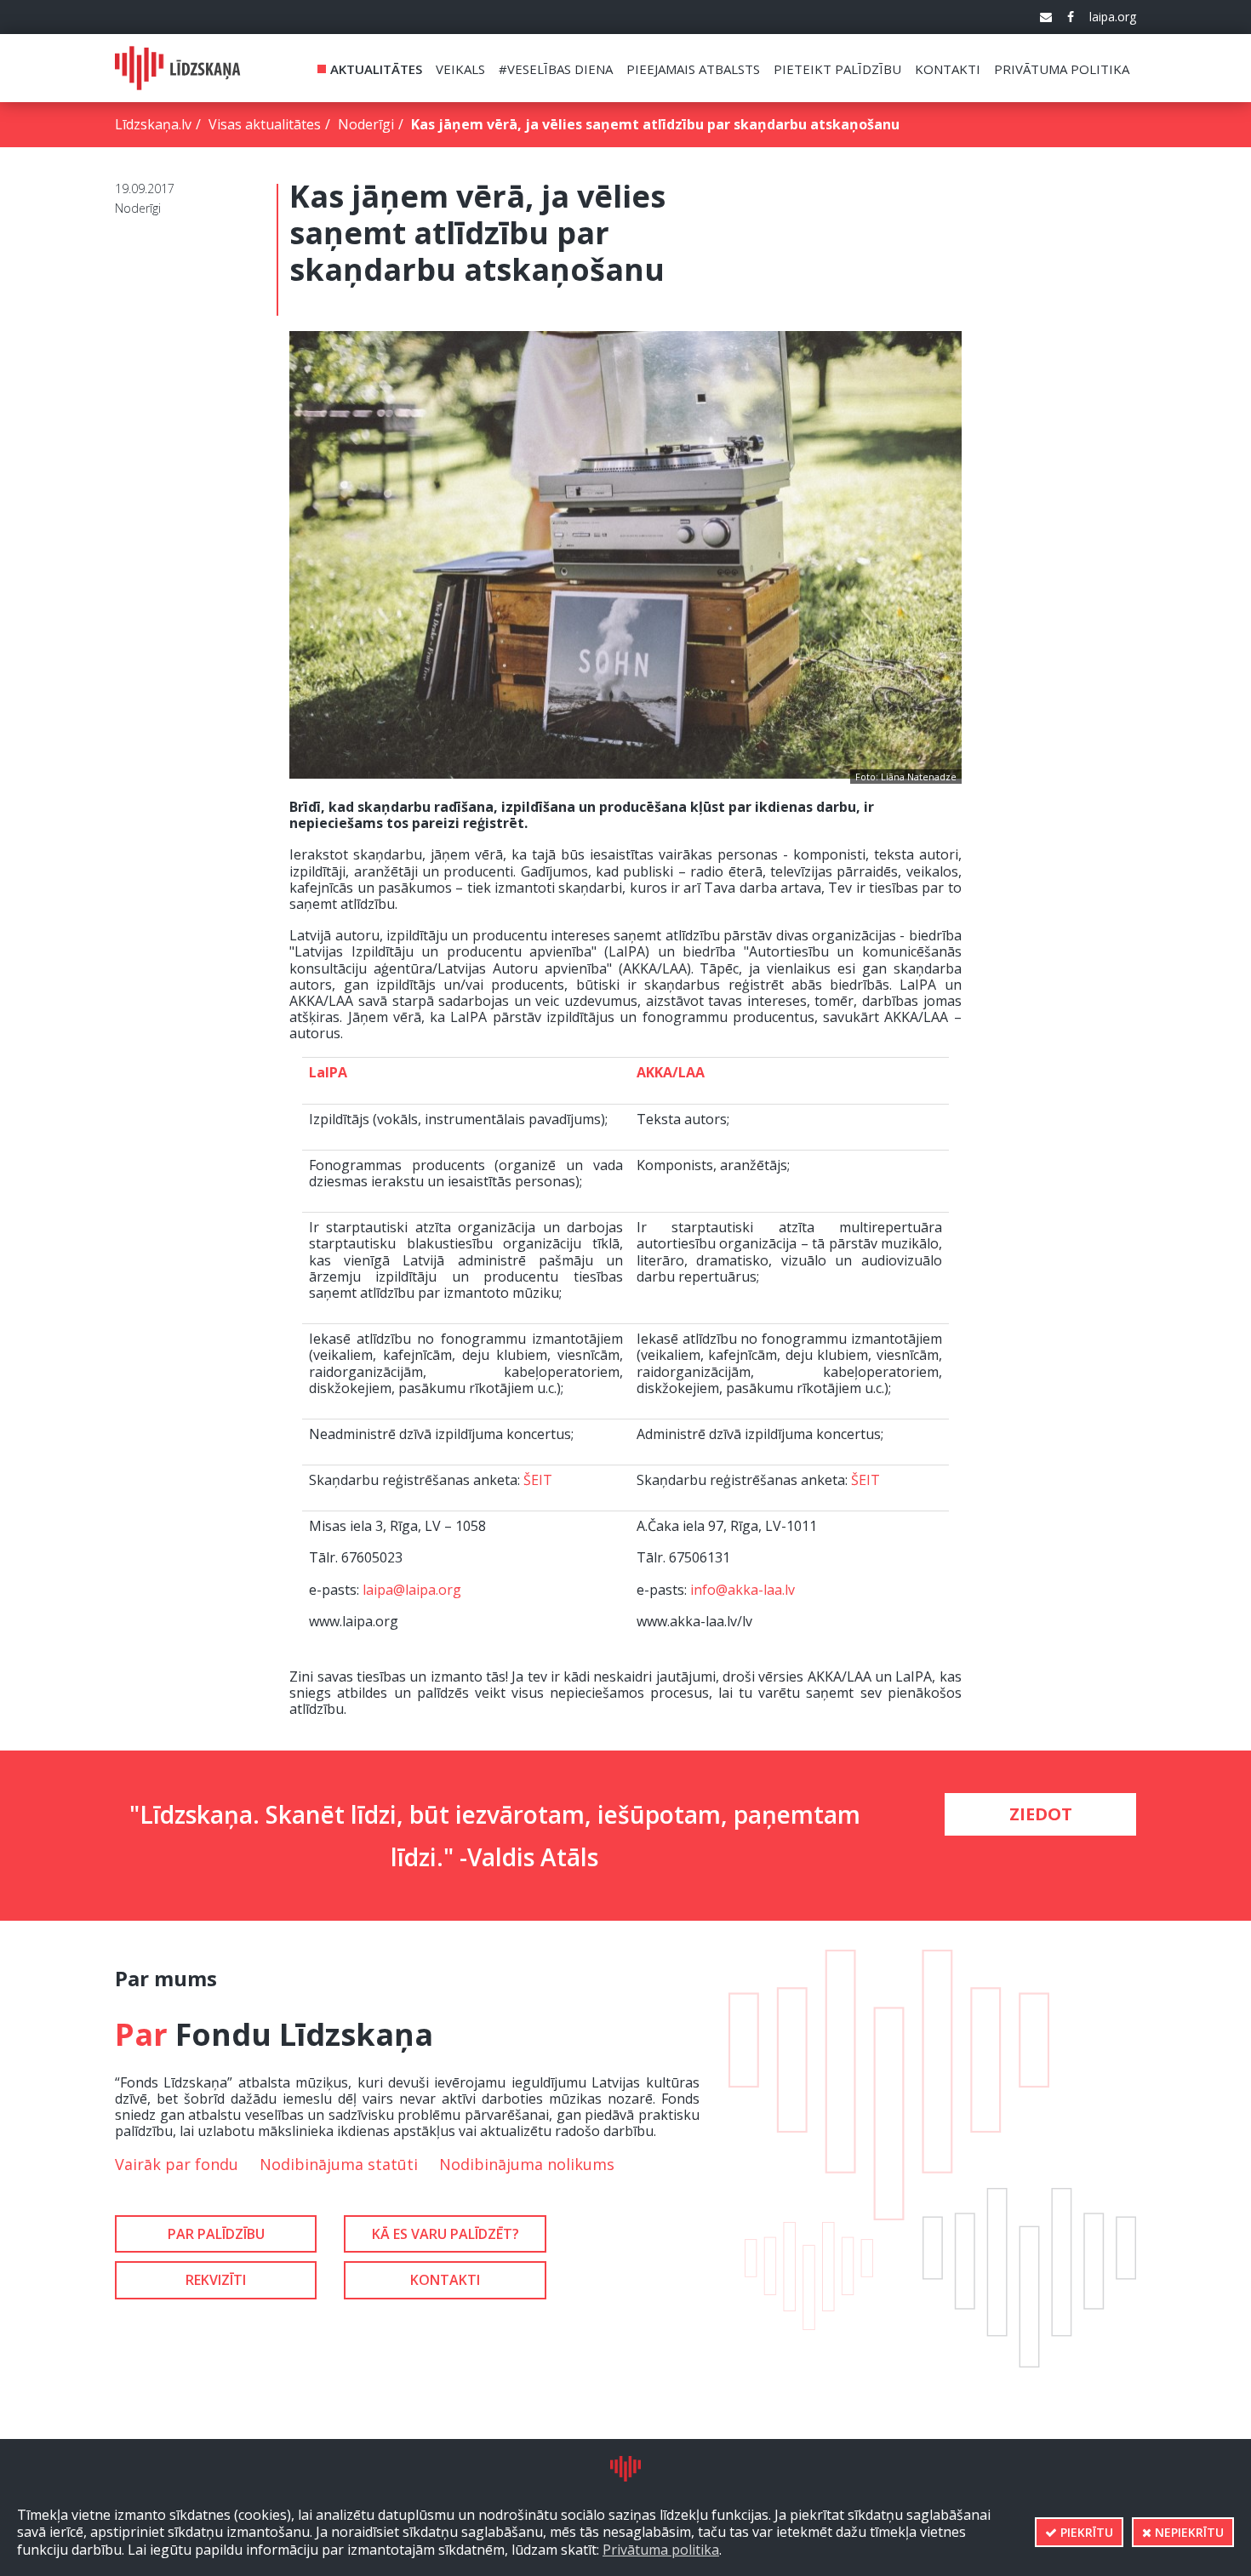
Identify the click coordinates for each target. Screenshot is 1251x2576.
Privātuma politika (661, 2550)
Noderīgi (366, 124)
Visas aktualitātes (265, 124)
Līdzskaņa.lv (153, 124)
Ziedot (1041, 1814)
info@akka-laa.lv (743, 1590)
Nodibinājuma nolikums (527, 2164)
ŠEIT (538, 1480)
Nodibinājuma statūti (339, 2164)
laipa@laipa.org (412, 1590)
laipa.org (1113, 17)
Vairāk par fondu (177, 2164)
